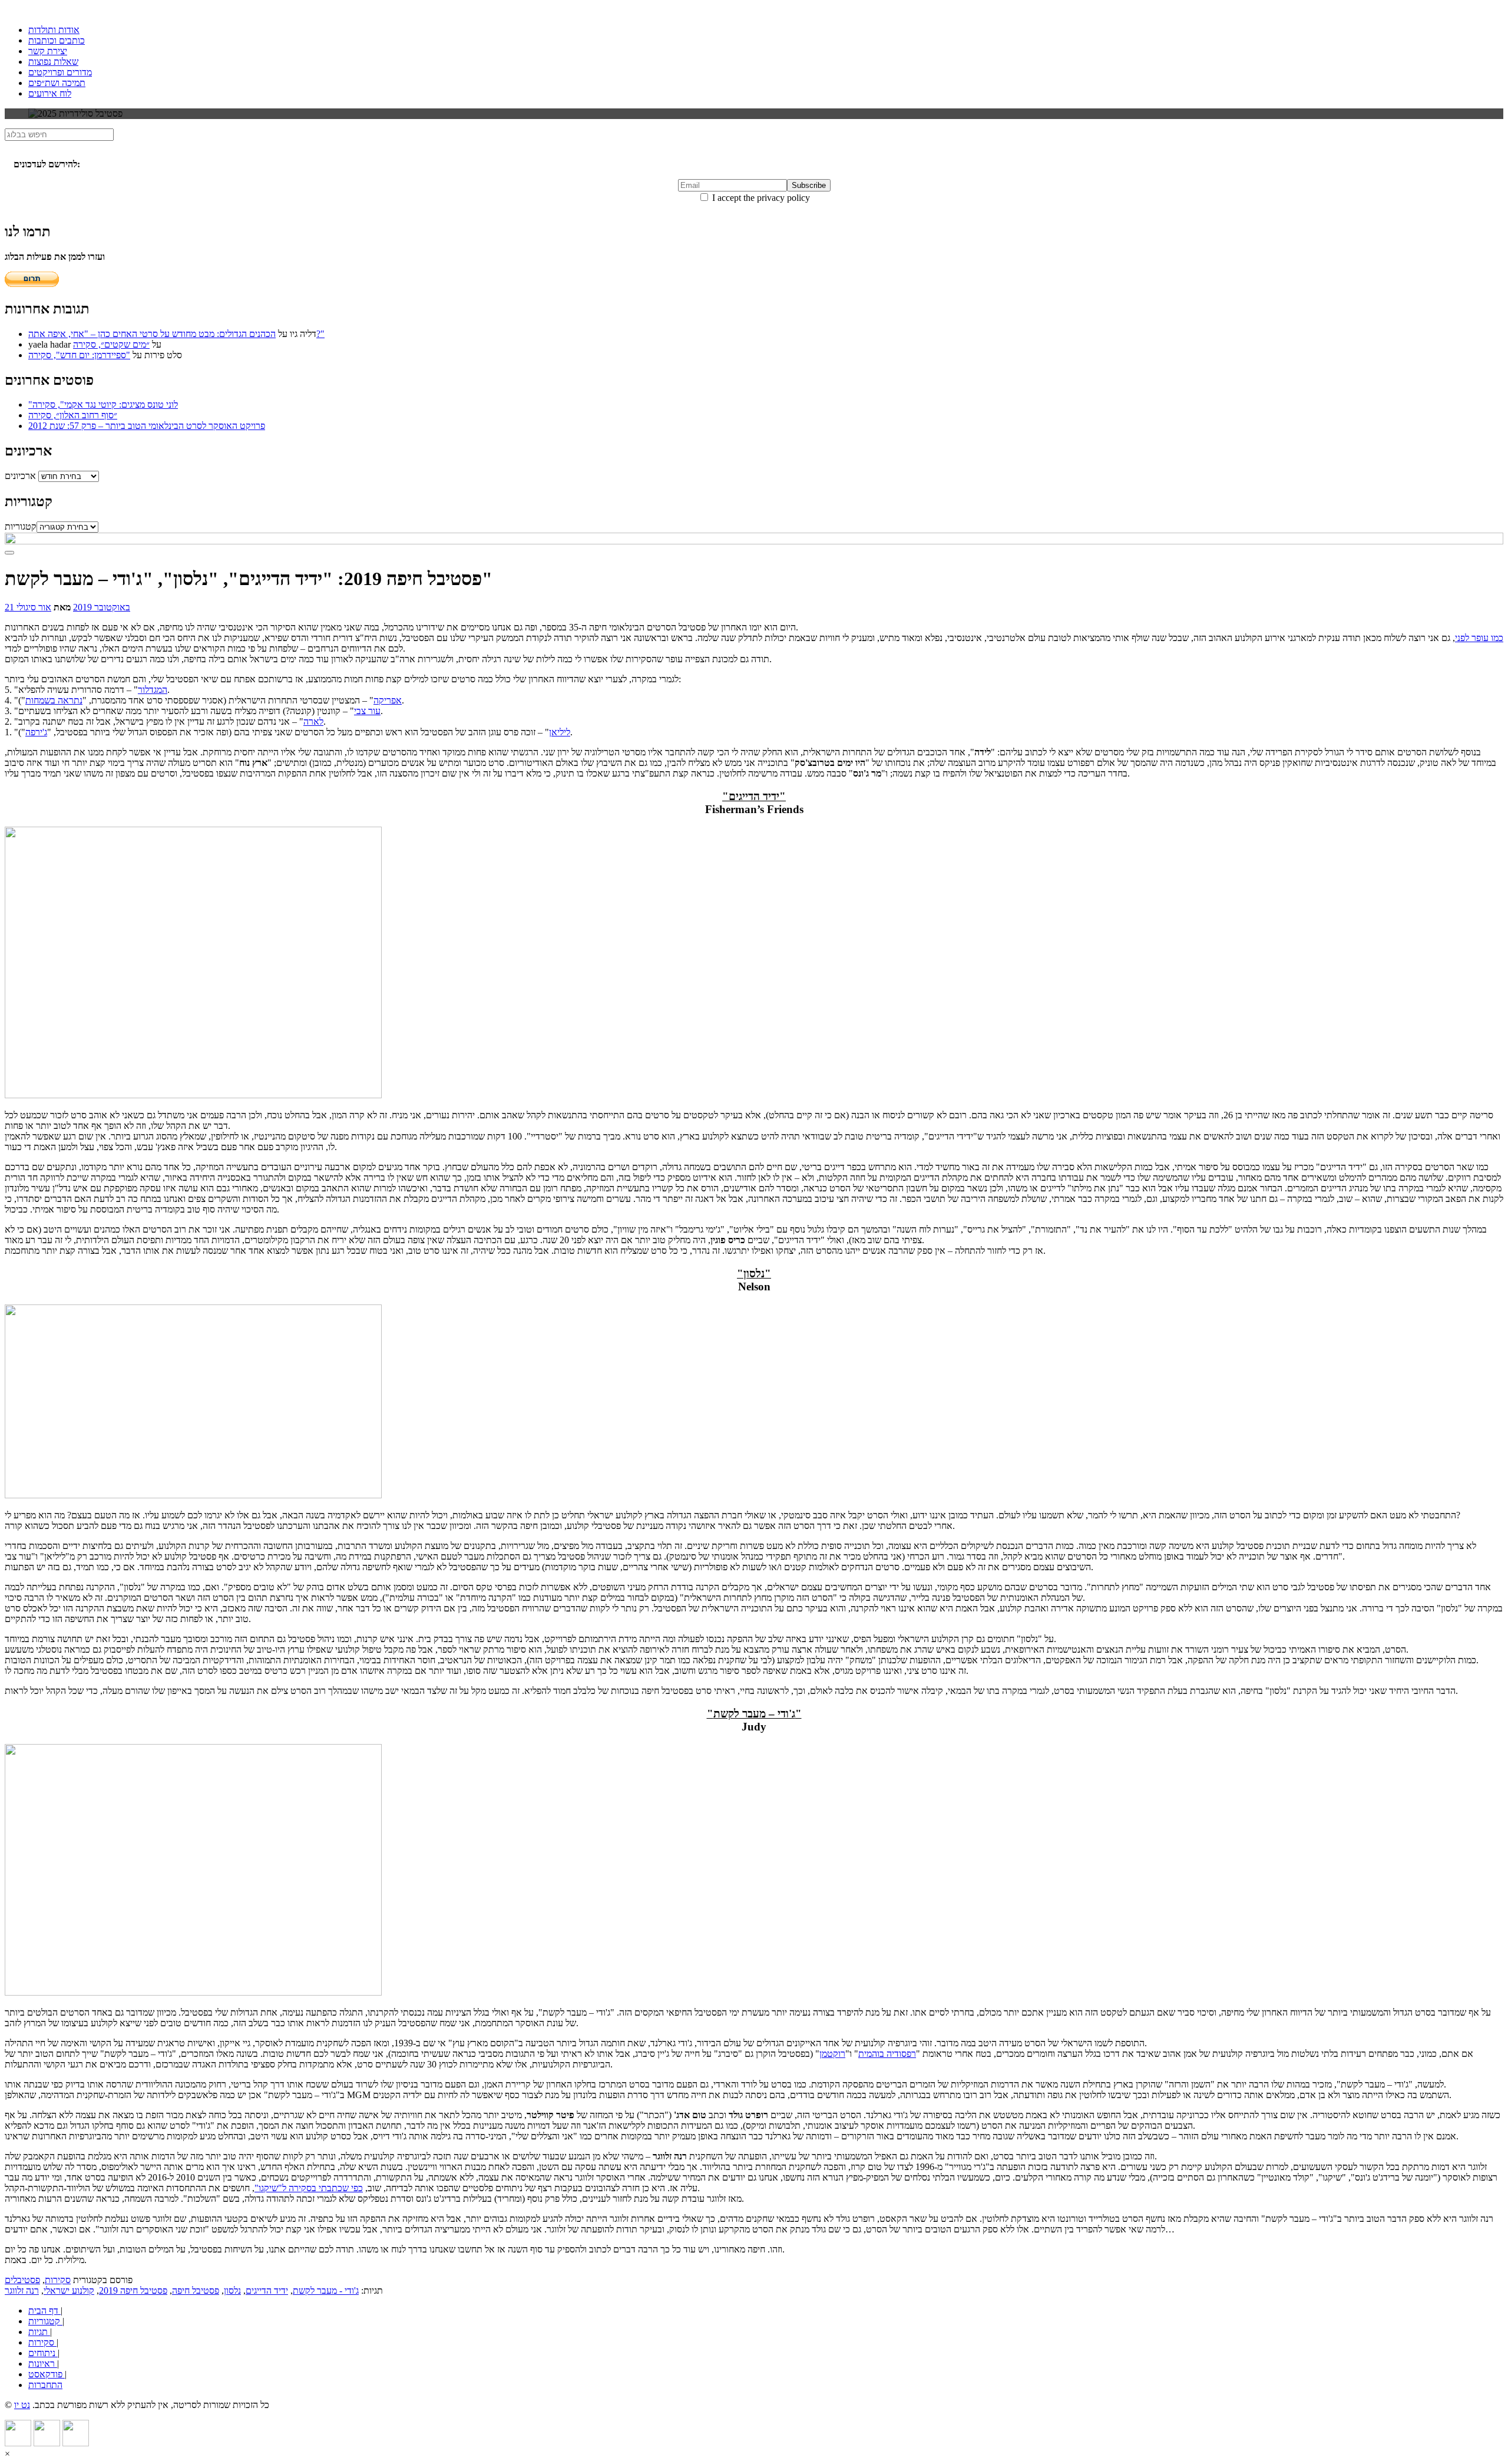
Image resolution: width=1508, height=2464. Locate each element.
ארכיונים (20, 476)
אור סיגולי (34, 607)
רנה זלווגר (22, 2290)
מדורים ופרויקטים (60, 72)
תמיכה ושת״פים (57, 83)
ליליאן (560, 732)
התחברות (45, 2385)
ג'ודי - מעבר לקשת (326, 2290)
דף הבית (44, 2311)
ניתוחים (43, 2353)
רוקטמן (832, 2054)
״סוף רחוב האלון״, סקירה (73, 415)
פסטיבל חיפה (196, 2290)
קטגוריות (21, 526)
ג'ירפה (36, 732)
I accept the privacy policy (760, 198)
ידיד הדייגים (267, 2290)
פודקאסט (47, 2374)
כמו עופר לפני (1479, 638)
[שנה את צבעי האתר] (9, 553)
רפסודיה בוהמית (887, 2054)
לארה (313, 721)
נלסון (232, 2290)
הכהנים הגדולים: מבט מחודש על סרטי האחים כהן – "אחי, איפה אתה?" (176, 334)
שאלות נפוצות (53, 62)
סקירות (58, 2280)
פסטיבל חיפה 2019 (133, 2290)
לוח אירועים (50, 93)
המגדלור (153, 690)
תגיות (39, 2332)
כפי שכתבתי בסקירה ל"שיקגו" (309, 2188)
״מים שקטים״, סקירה (111, 344)
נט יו (22, 2405)
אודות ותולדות (54, 30)
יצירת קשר (48, 51)
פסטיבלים (22, 2280)
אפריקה (388, 700)
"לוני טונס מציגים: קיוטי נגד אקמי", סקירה (103, 404)
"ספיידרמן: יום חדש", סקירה (79, 355)
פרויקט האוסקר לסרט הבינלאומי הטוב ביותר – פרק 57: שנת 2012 (147, 426)
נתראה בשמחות (54, 700)
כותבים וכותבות (57, 40)
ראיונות (43, 2364)
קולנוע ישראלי (69, 2290)
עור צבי (367, 711)
